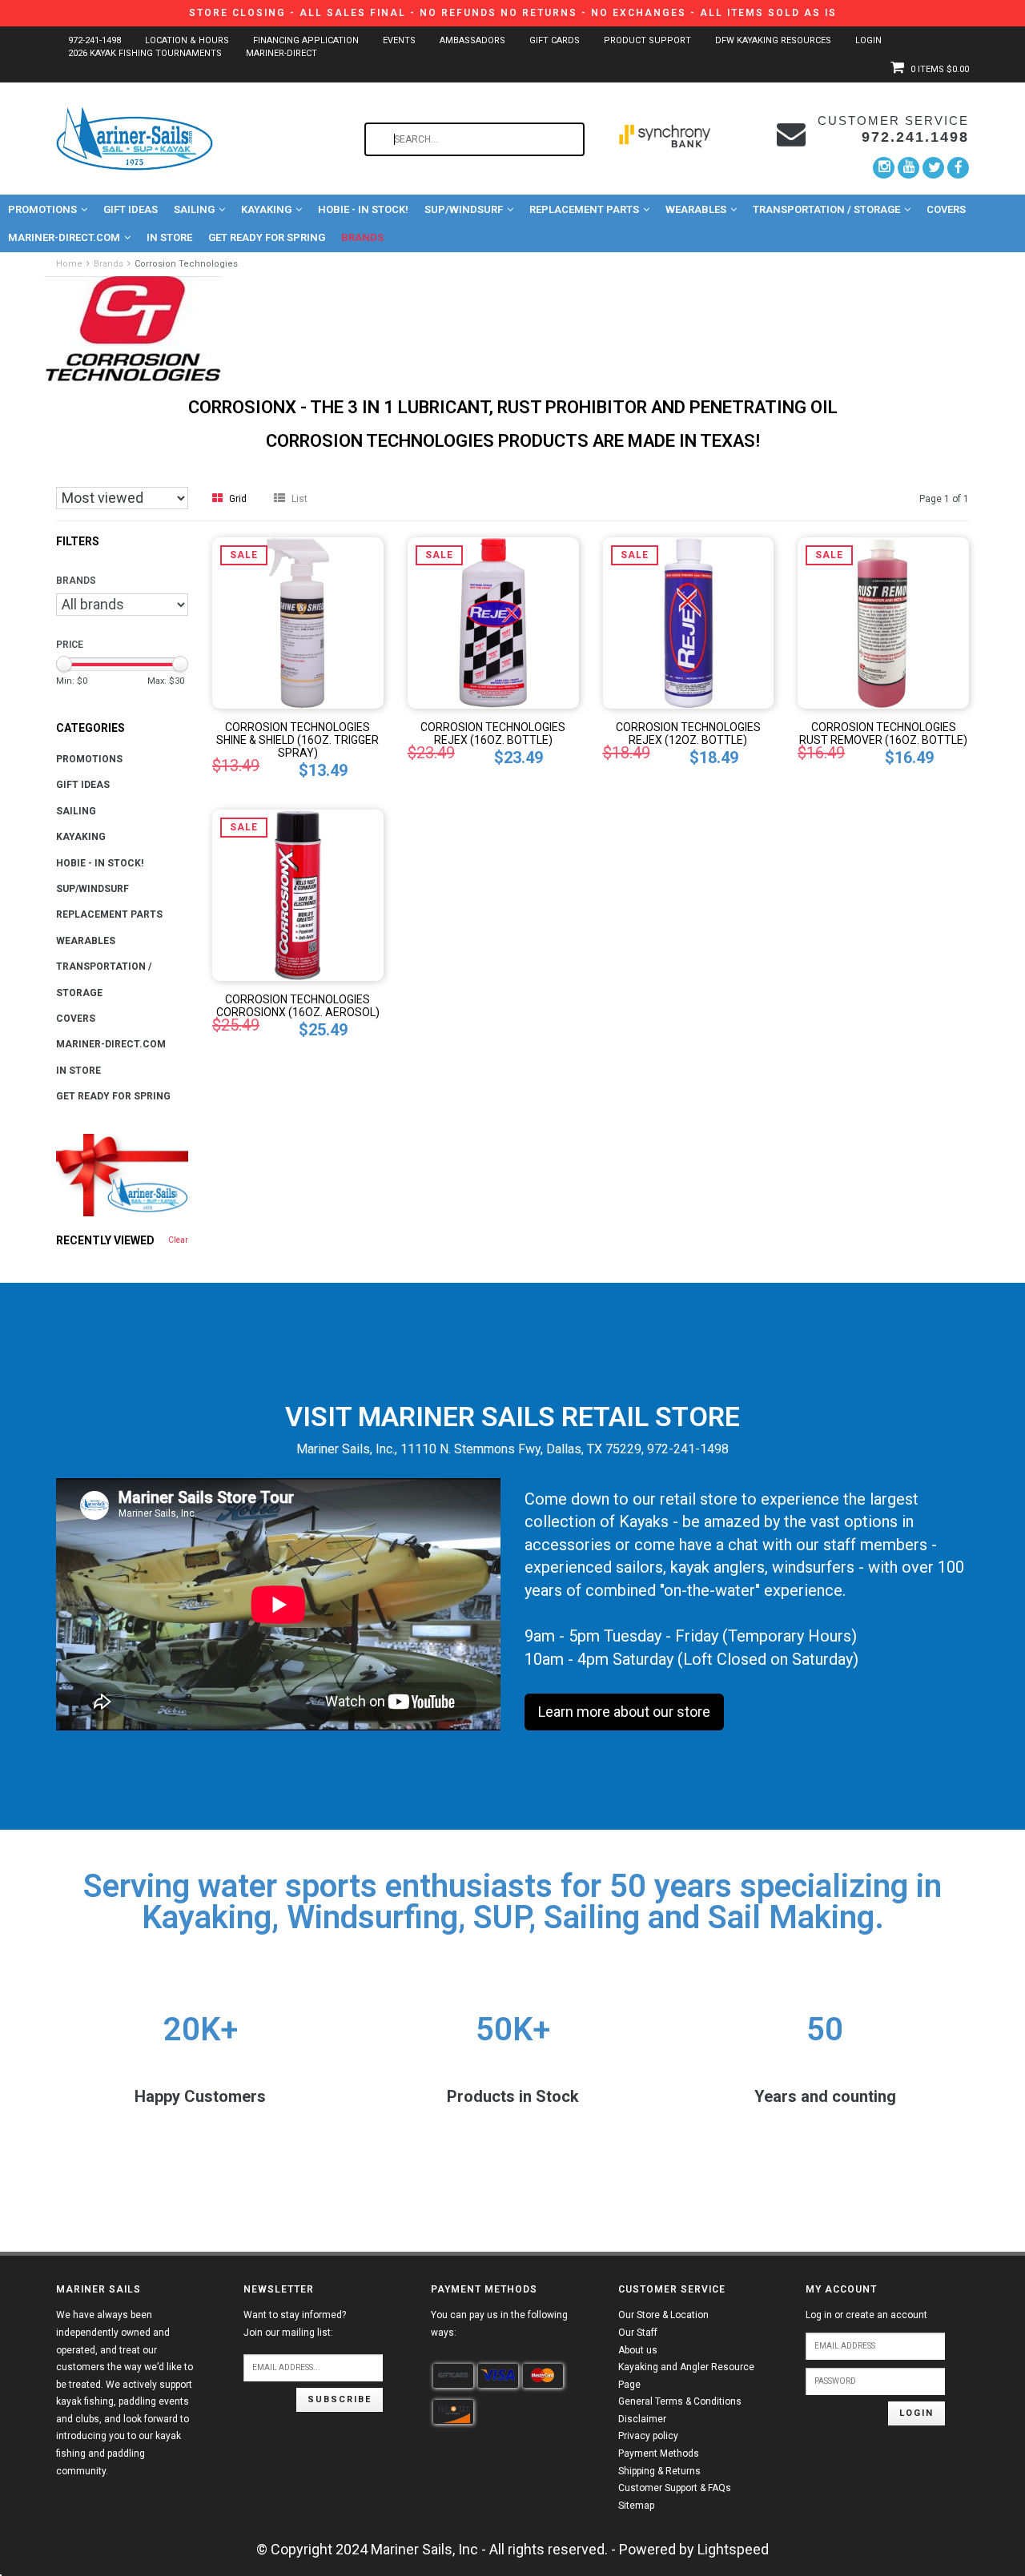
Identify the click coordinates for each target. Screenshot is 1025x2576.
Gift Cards (555, 40)
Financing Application (306, 40)
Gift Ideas (131, 209)
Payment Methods (659, 2453)
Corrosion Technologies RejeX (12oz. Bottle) (688, 733)
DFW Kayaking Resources (773, 40)
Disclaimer (642, 2419)
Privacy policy (648, 2436)
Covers (946, 209)
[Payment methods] (453, 2376)
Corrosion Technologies (186, 264)
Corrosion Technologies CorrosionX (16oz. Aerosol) (298, 1006)
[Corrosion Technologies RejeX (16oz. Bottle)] (493, 622)
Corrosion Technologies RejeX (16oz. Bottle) (493, 733)
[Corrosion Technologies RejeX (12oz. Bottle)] (689, 622)
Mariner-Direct (281, 53)
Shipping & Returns (659, 2471)
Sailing (194, 209)
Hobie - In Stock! (363, 209)
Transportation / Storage (826, 209)
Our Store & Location (663, 2315)
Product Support (647, 40)
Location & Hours (187, 40)
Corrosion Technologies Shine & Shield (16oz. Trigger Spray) (297, 740)
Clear (178, 1240)
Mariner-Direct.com (64, 237)
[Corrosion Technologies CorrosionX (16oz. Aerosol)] (298, 894)
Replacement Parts (584, 209)
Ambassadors (472, 40)
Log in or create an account (866, 2315)
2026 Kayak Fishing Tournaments (145, 53)
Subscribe (340, 2399)
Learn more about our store (624, 1712)
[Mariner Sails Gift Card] (122, 1175)
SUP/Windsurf (464, 209)
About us (638, 2350)
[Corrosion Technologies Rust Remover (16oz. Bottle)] (883, 622)
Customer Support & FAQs (675, 2488)
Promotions (42, 209)
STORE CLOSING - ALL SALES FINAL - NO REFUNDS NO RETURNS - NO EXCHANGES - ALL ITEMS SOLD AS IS (513, 13)
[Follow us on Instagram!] (884, 168)
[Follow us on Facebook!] (958, 167)
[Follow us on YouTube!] (908, 168)
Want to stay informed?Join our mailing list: (295, 2324)
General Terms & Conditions (680, 2401)
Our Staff (638, 2333)
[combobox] (474, 139)
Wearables (696, 209)
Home (69, 264)
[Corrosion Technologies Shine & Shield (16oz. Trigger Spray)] (298, 622)
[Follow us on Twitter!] (933, 168)
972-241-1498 (94, 40)
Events (399, 40)
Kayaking (266, 209)
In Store (169, 237)
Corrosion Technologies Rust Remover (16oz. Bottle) (883, 733)
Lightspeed (733, 2549)
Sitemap (636, 2506)
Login (868, 40)
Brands (362, 237)
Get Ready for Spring (267, 237)
